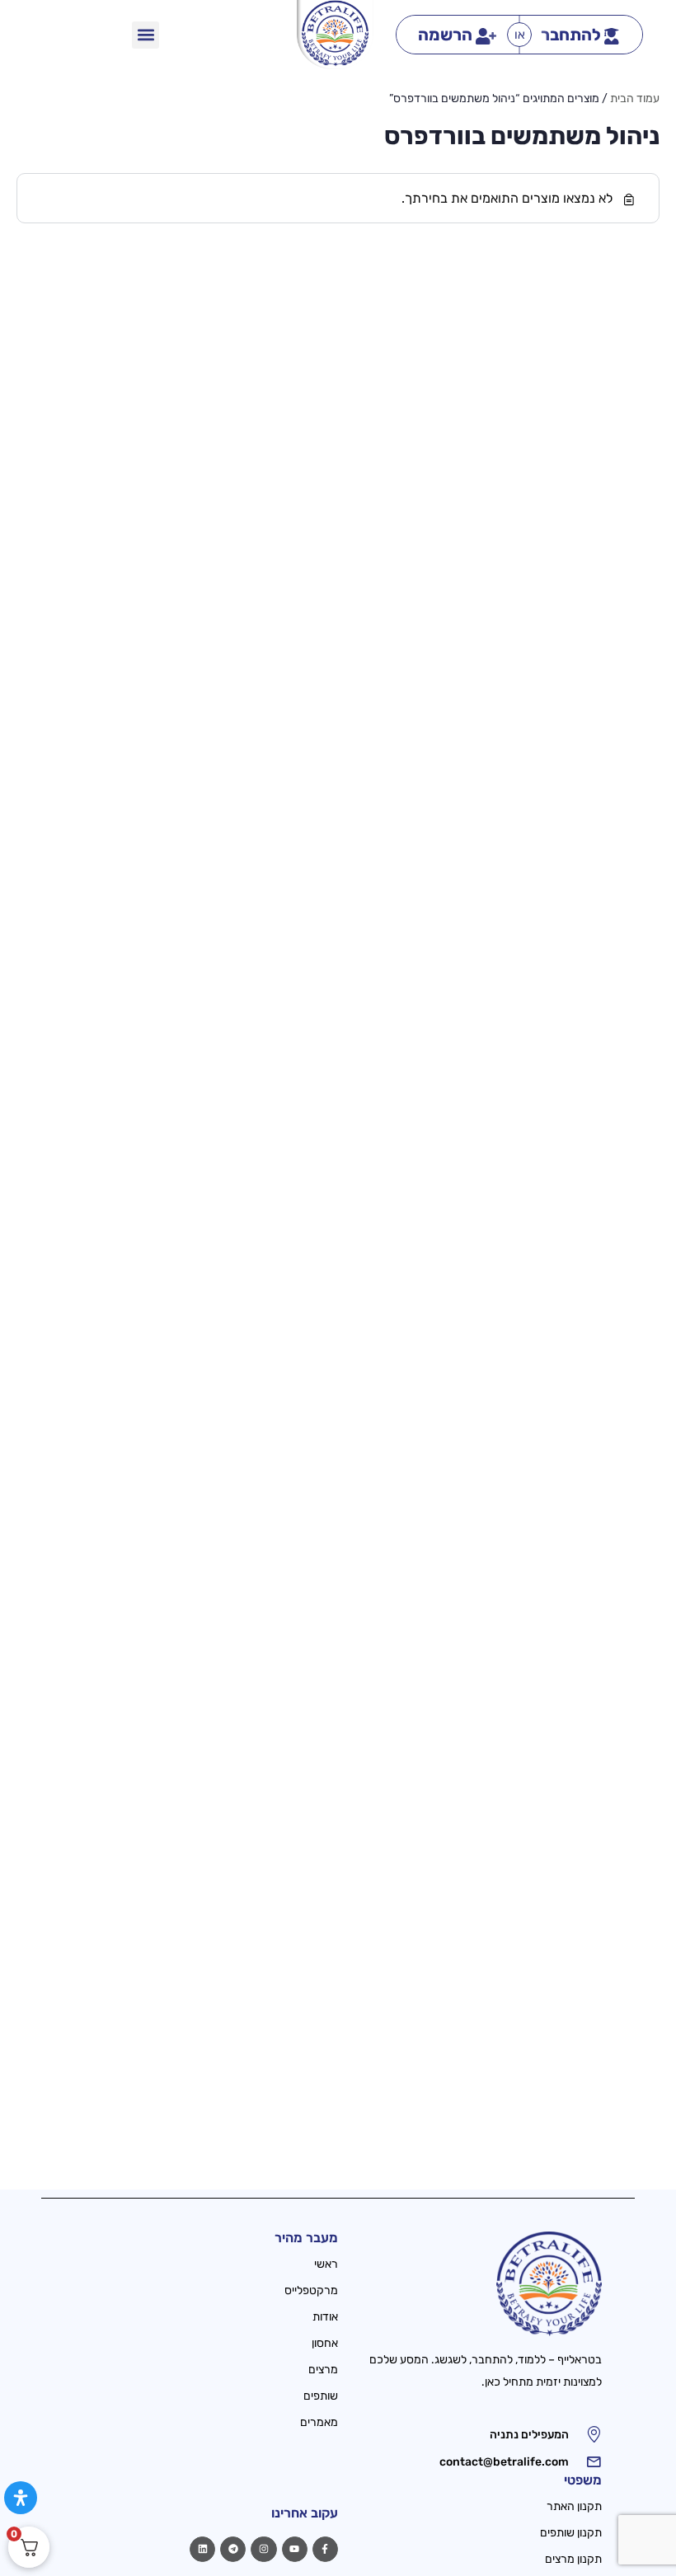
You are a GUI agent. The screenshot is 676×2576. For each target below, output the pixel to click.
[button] (146, 35)
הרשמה (445, 35)
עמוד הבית (635, 98)
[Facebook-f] (325, 2549)
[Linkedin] (202, 2549)
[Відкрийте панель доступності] (21, 2498)
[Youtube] (295, 2549)
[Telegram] (233, 2549)
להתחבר (571, 35)
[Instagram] (263, 2549)
